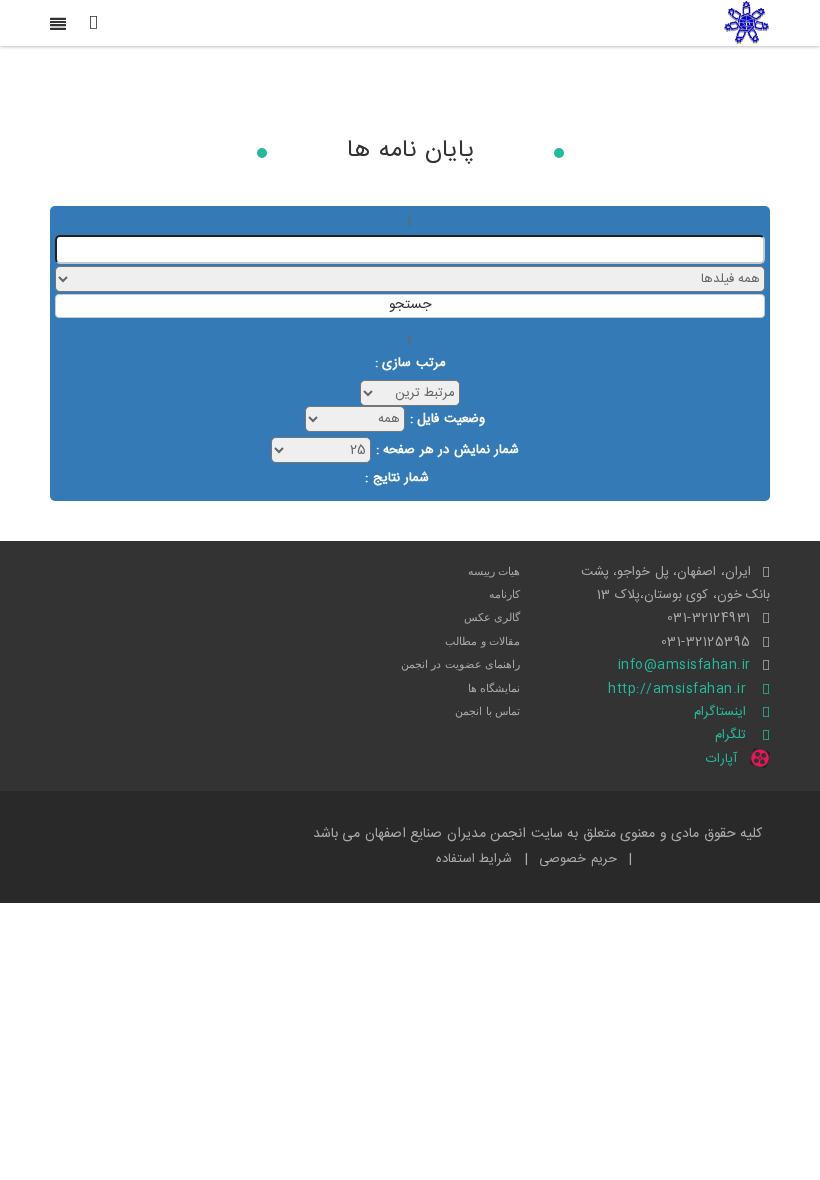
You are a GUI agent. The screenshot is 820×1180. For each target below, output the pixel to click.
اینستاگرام (720, 712)
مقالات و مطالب (482, 641)
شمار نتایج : (397, 478)
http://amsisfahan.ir (677, 689)
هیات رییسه (494, 571)
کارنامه (504, 594)
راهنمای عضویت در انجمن (461, 664)
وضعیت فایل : (447, 419)
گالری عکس (492, 617)
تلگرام (730, 735)
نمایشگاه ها (494, 688)
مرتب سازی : (410, 363)
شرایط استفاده (474, 859)
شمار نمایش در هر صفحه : (448, 450)
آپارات (721, 759)
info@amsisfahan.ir (684, 665)
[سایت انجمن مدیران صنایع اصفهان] (746, 23)
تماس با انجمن (487, 711)
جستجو (410, 305)
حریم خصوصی (578, 859)
